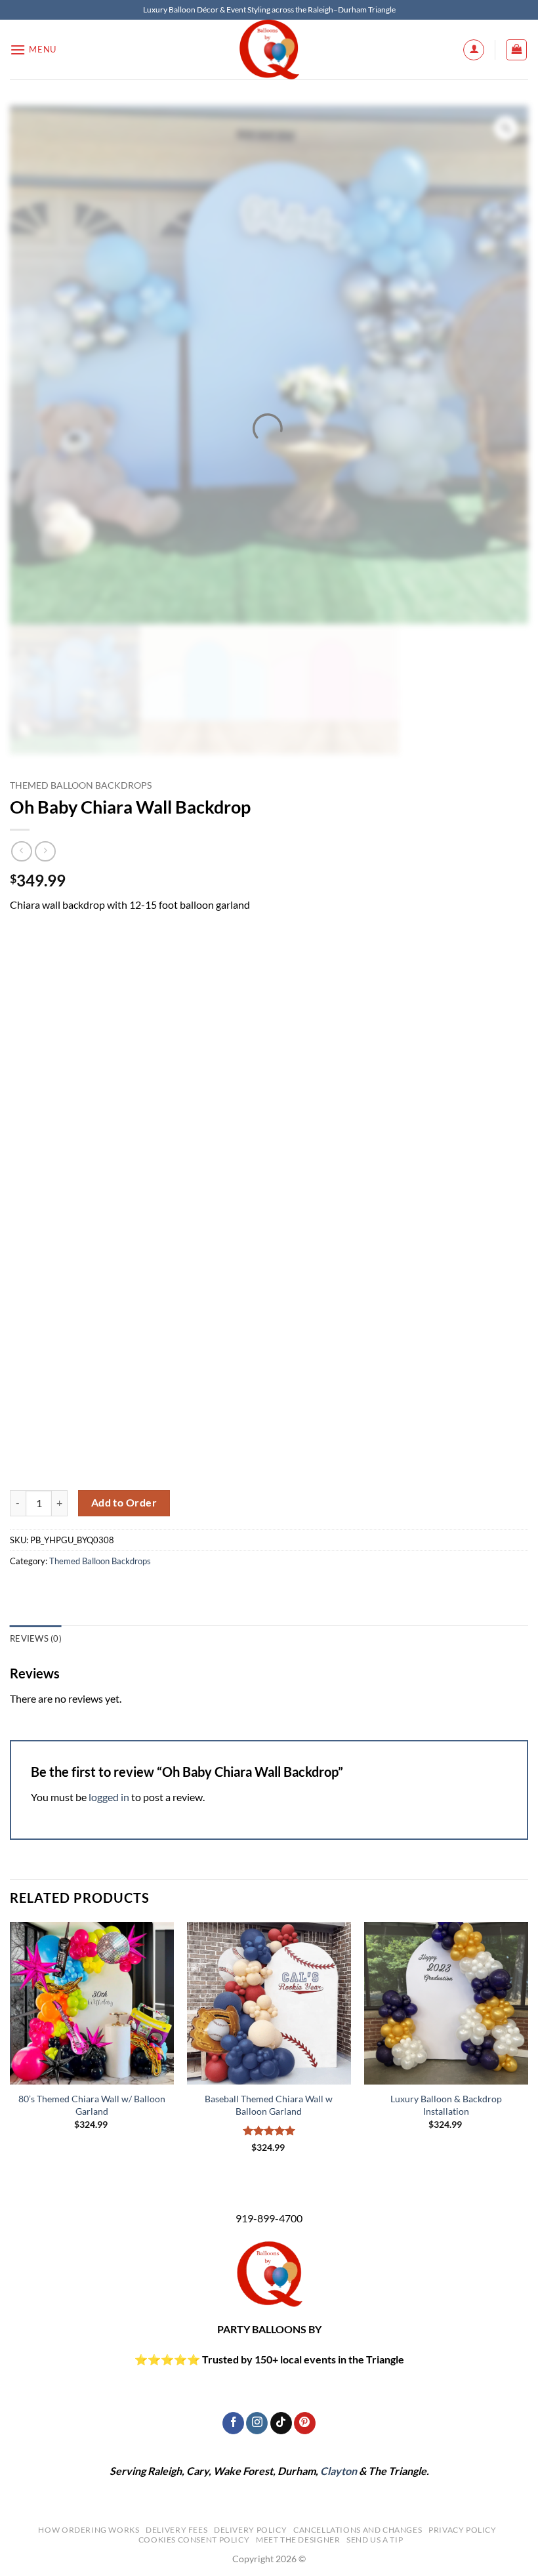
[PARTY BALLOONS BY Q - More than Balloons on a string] (269, 50)
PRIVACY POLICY (463, 2530)
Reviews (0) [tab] (36, 1638)
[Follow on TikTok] (281, 2423)
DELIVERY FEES (176, 2530)
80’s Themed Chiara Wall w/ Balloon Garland (92, 2105)
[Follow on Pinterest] (305, 2423)
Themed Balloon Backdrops (81, 785)
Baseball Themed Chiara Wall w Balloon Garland (269, 2105)
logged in (109, 1797)
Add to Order (124, 1503)
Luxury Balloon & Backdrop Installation (446, 2105)
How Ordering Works (89, 2530)
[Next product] (21, 851)
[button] (33, 50)
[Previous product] (45, 851)
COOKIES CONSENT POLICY (194, 2540)
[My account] (474, 50)
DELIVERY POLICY (250, 2530)
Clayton (339, 2471)
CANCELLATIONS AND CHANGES (358, 2530)
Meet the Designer (298, 2540)
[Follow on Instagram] (257, 2423)
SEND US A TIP (375, 2540)
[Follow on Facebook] (233, 2423)
